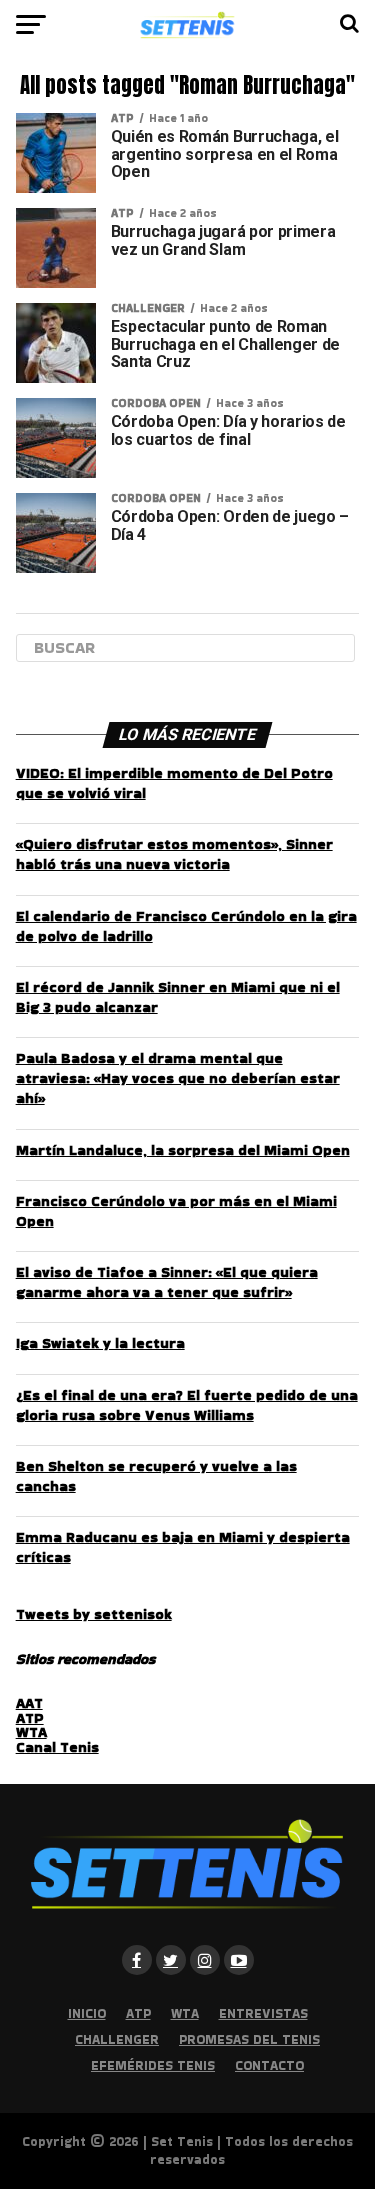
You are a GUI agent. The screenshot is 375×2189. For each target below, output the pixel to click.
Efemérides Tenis (153, 2065)
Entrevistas (263, 2013)
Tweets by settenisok (94, 1614)
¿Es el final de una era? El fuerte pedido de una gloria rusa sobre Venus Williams (187, 1405)
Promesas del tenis (249, 2039)
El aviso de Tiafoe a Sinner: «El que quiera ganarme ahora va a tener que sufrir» (167, 1282)
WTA (31, 1732)
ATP (30, 1718)
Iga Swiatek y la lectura (100, 1343)
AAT (29, 1703)
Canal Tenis (57, 1747)
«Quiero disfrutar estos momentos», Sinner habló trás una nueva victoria (174, 854)
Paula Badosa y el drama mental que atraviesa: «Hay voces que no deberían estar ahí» (178, 1078)
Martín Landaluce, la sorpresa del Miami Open (183, 1150)
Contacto (269, 2065)
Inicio (87, 2013)
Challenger (117, 2039)
